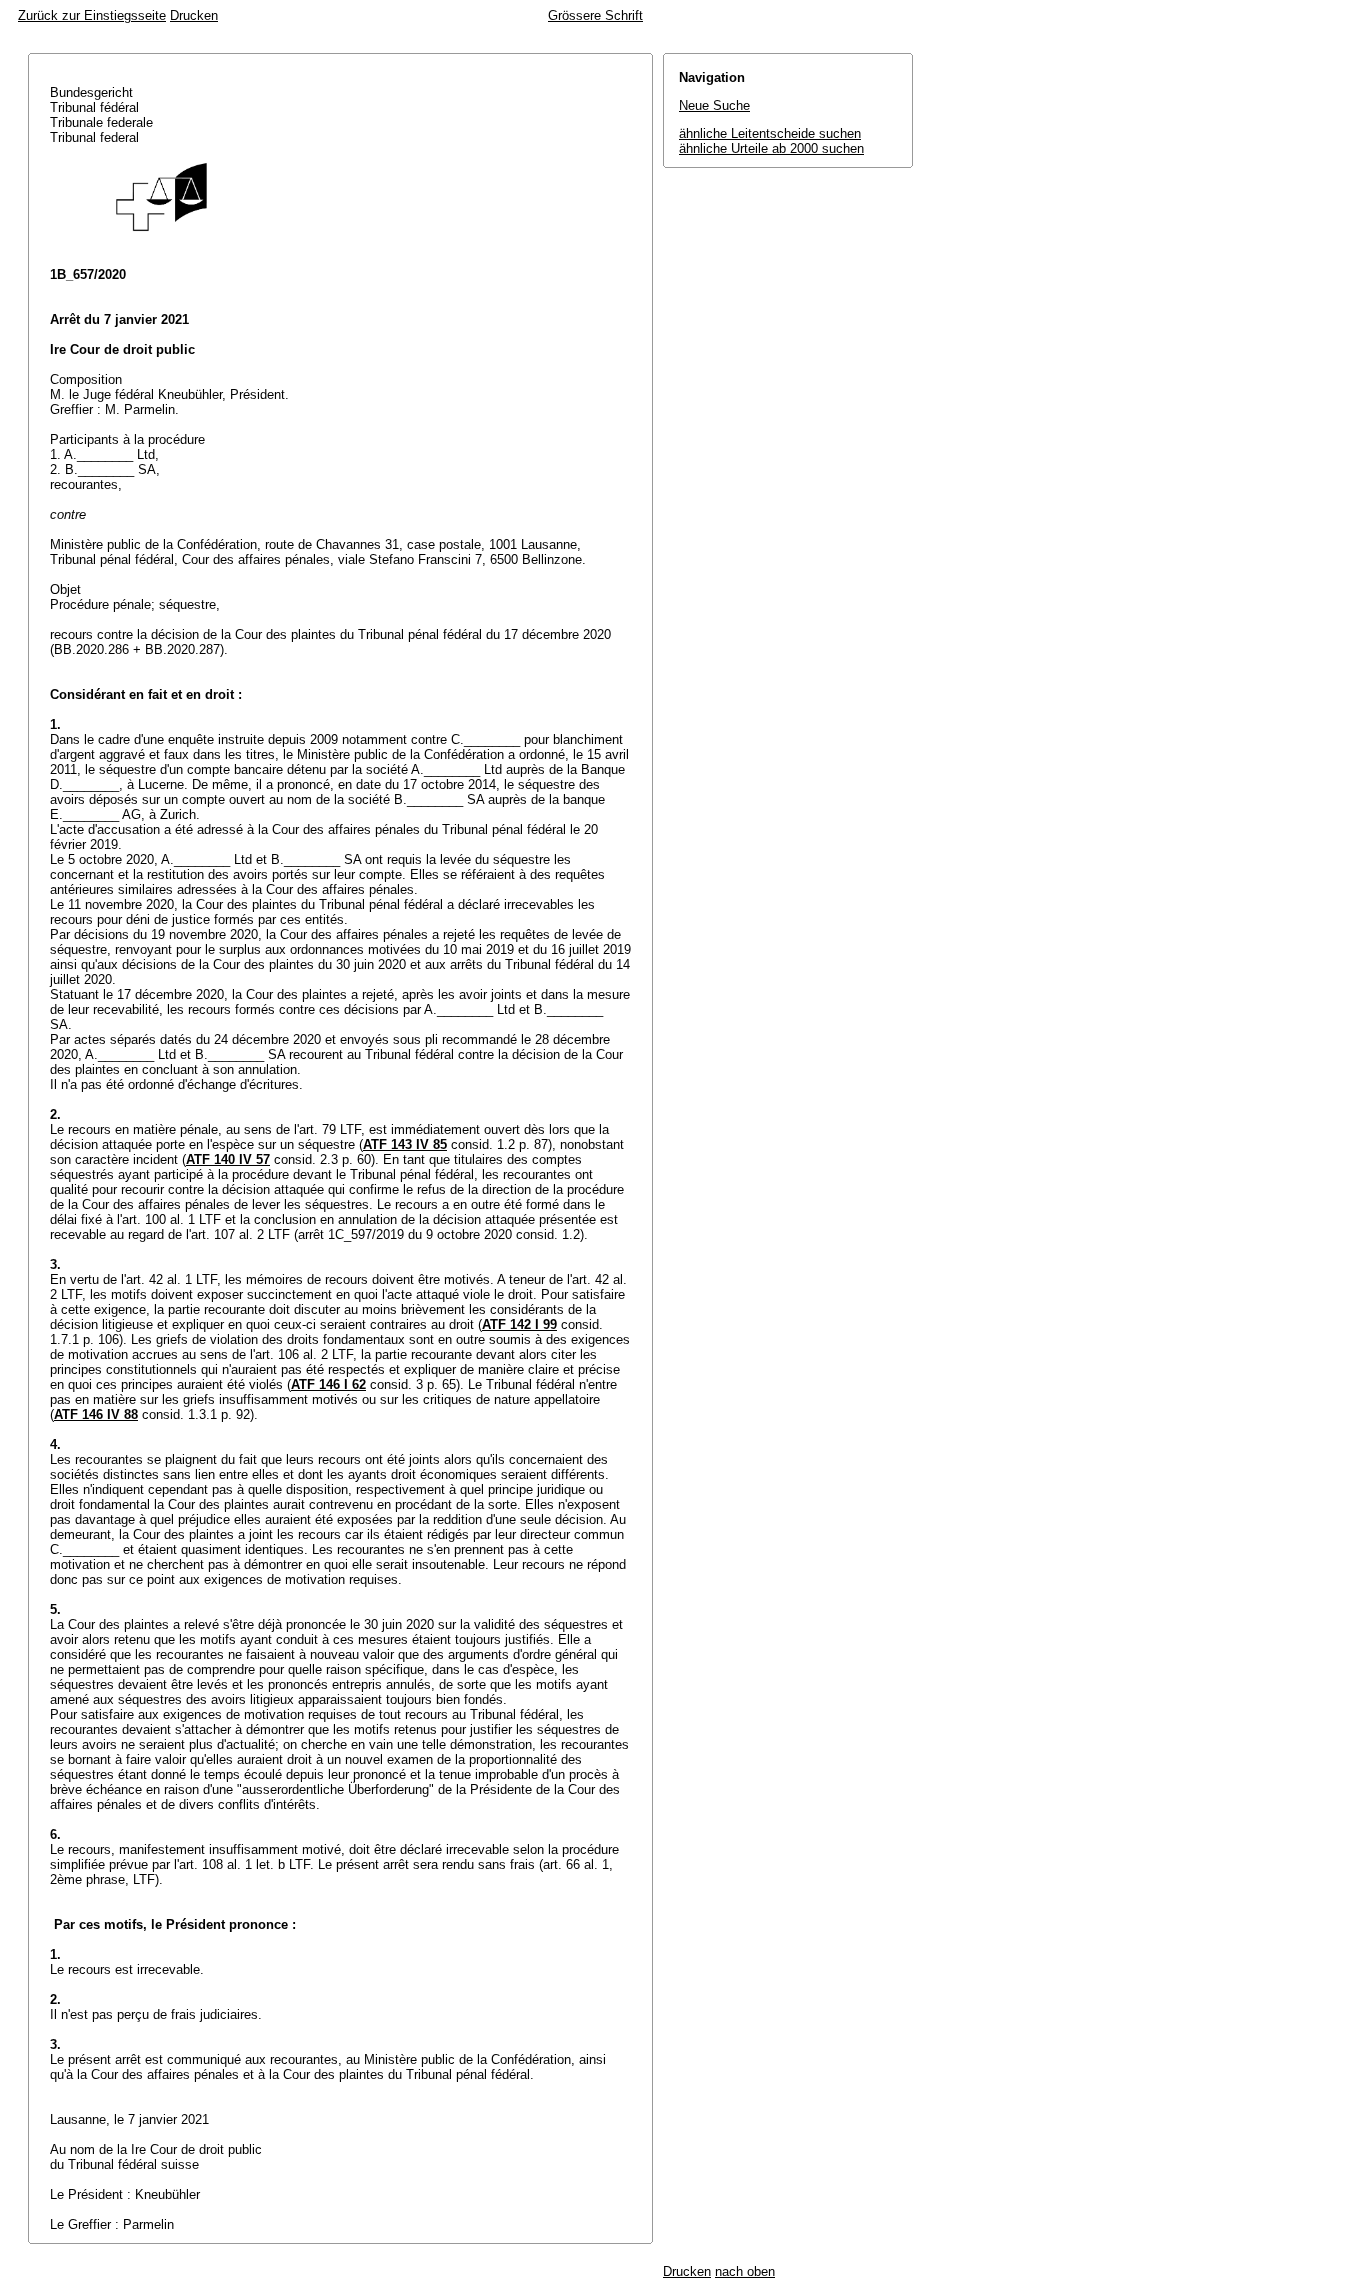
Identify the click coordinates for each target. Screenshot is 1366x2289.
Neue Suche (714, 105)
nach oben (745, 2271)
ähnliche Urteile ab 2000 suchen (771, 148)
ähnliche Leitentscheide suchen (770, 133)
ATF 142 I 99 (519, 1324)
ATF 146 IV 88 (96, 1414)
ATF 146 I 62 (328, 1384)
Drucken (194, 15)
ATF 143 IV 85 (405, 1144)
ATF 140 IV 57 (228, 1159)
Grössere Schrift (595, 15)
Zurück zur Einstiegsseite (92, 15)
